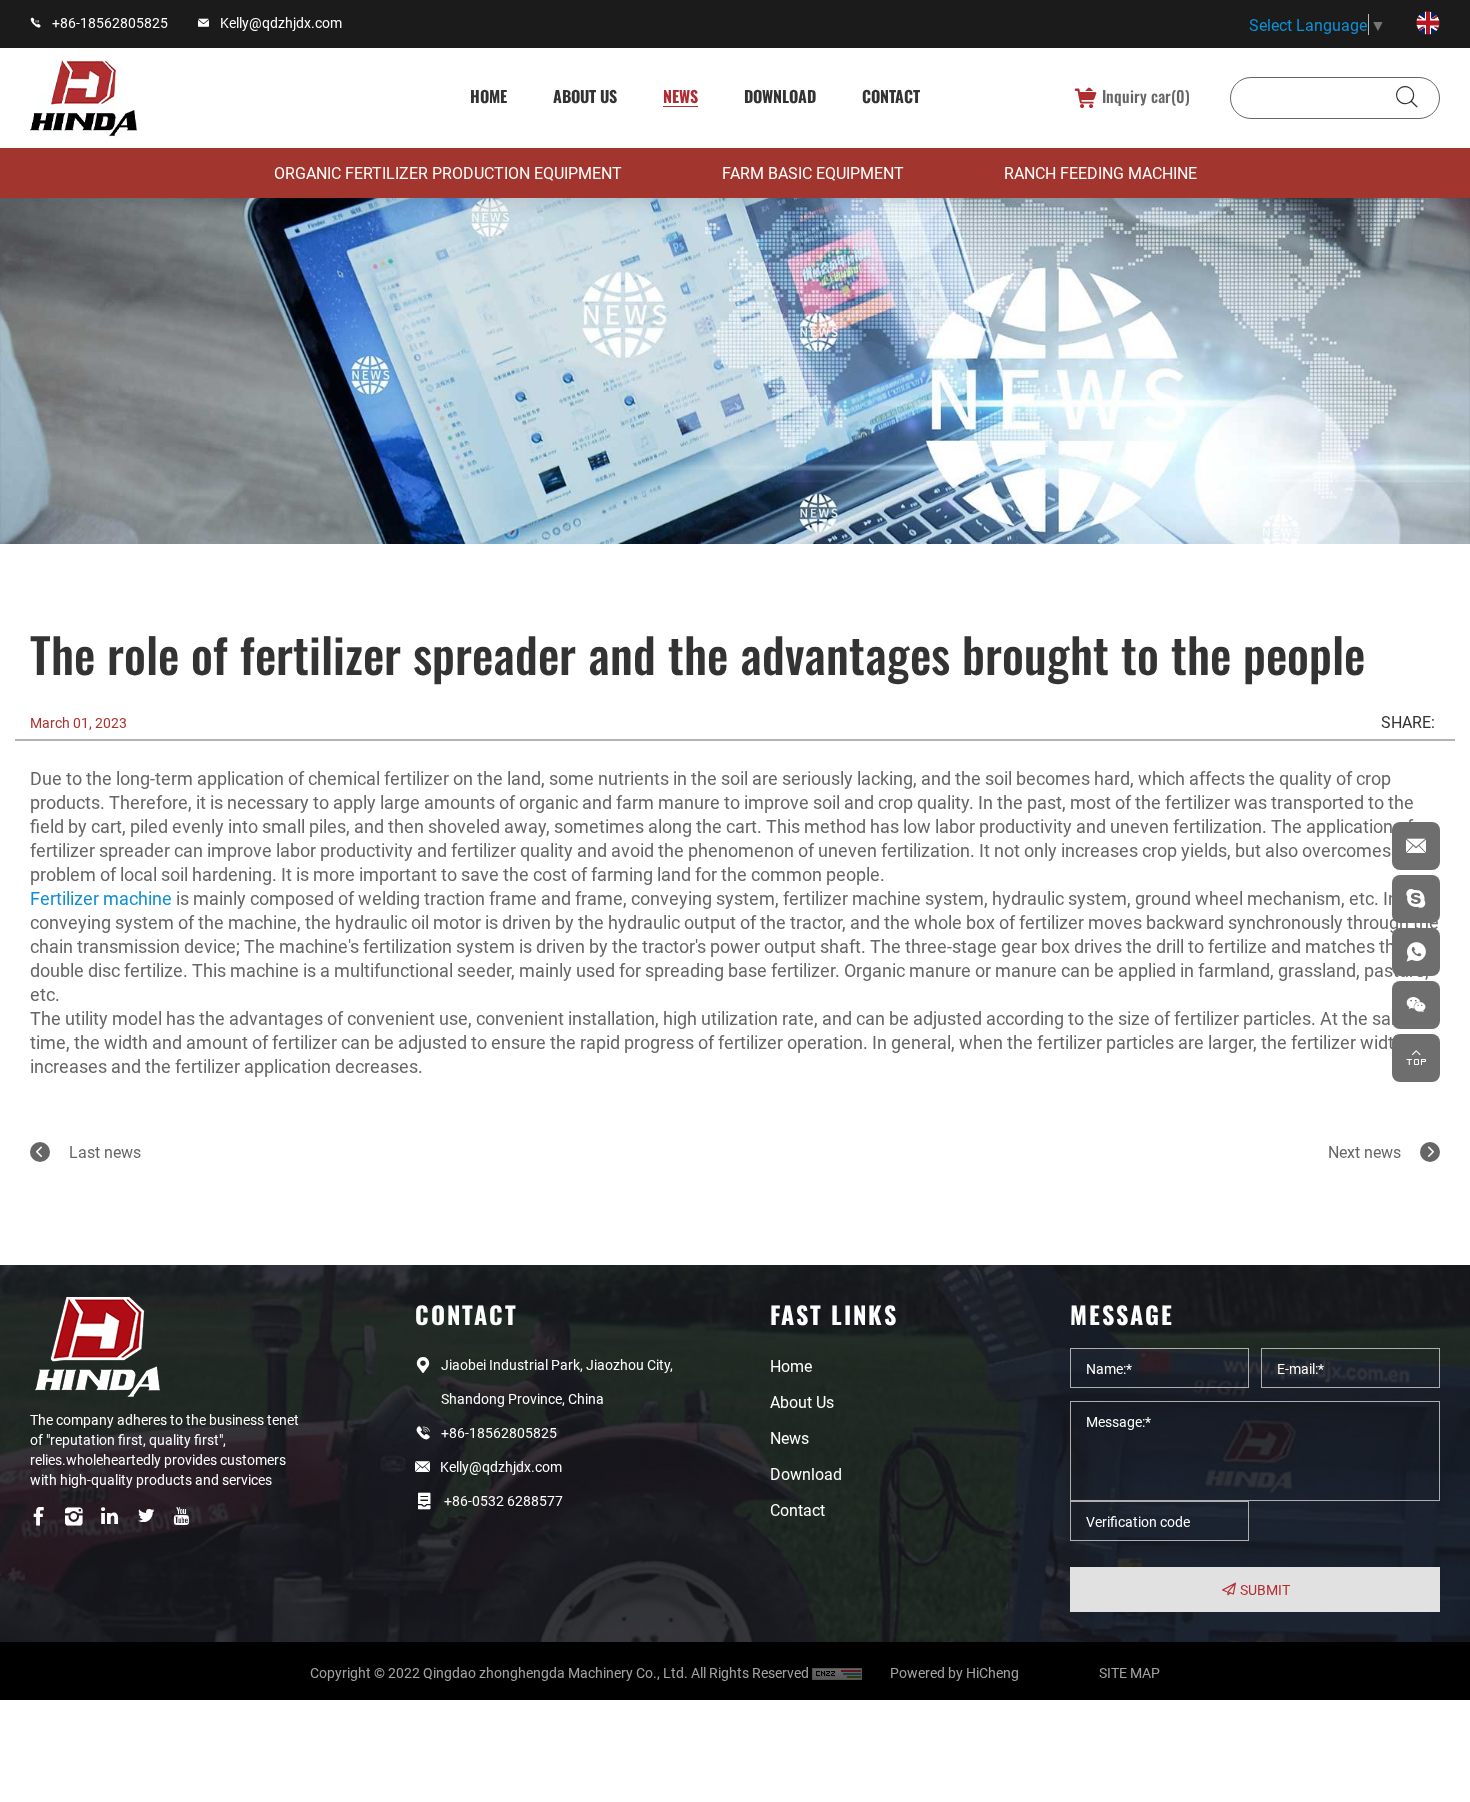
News (680, 96)
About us (585, 96)
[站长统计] (849, 1672)
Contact (891, 96)
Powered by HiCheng (954, 1672)
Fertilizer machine (101, 898)
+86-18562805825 (110, 22)
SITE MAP (1129, 1672)
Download (780, 96)
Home (488, 96)
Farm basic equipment (813, 172)
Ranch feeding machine (1100, 172)
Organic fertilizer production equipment (448, 172)
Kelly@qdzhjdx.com (281, 22)
